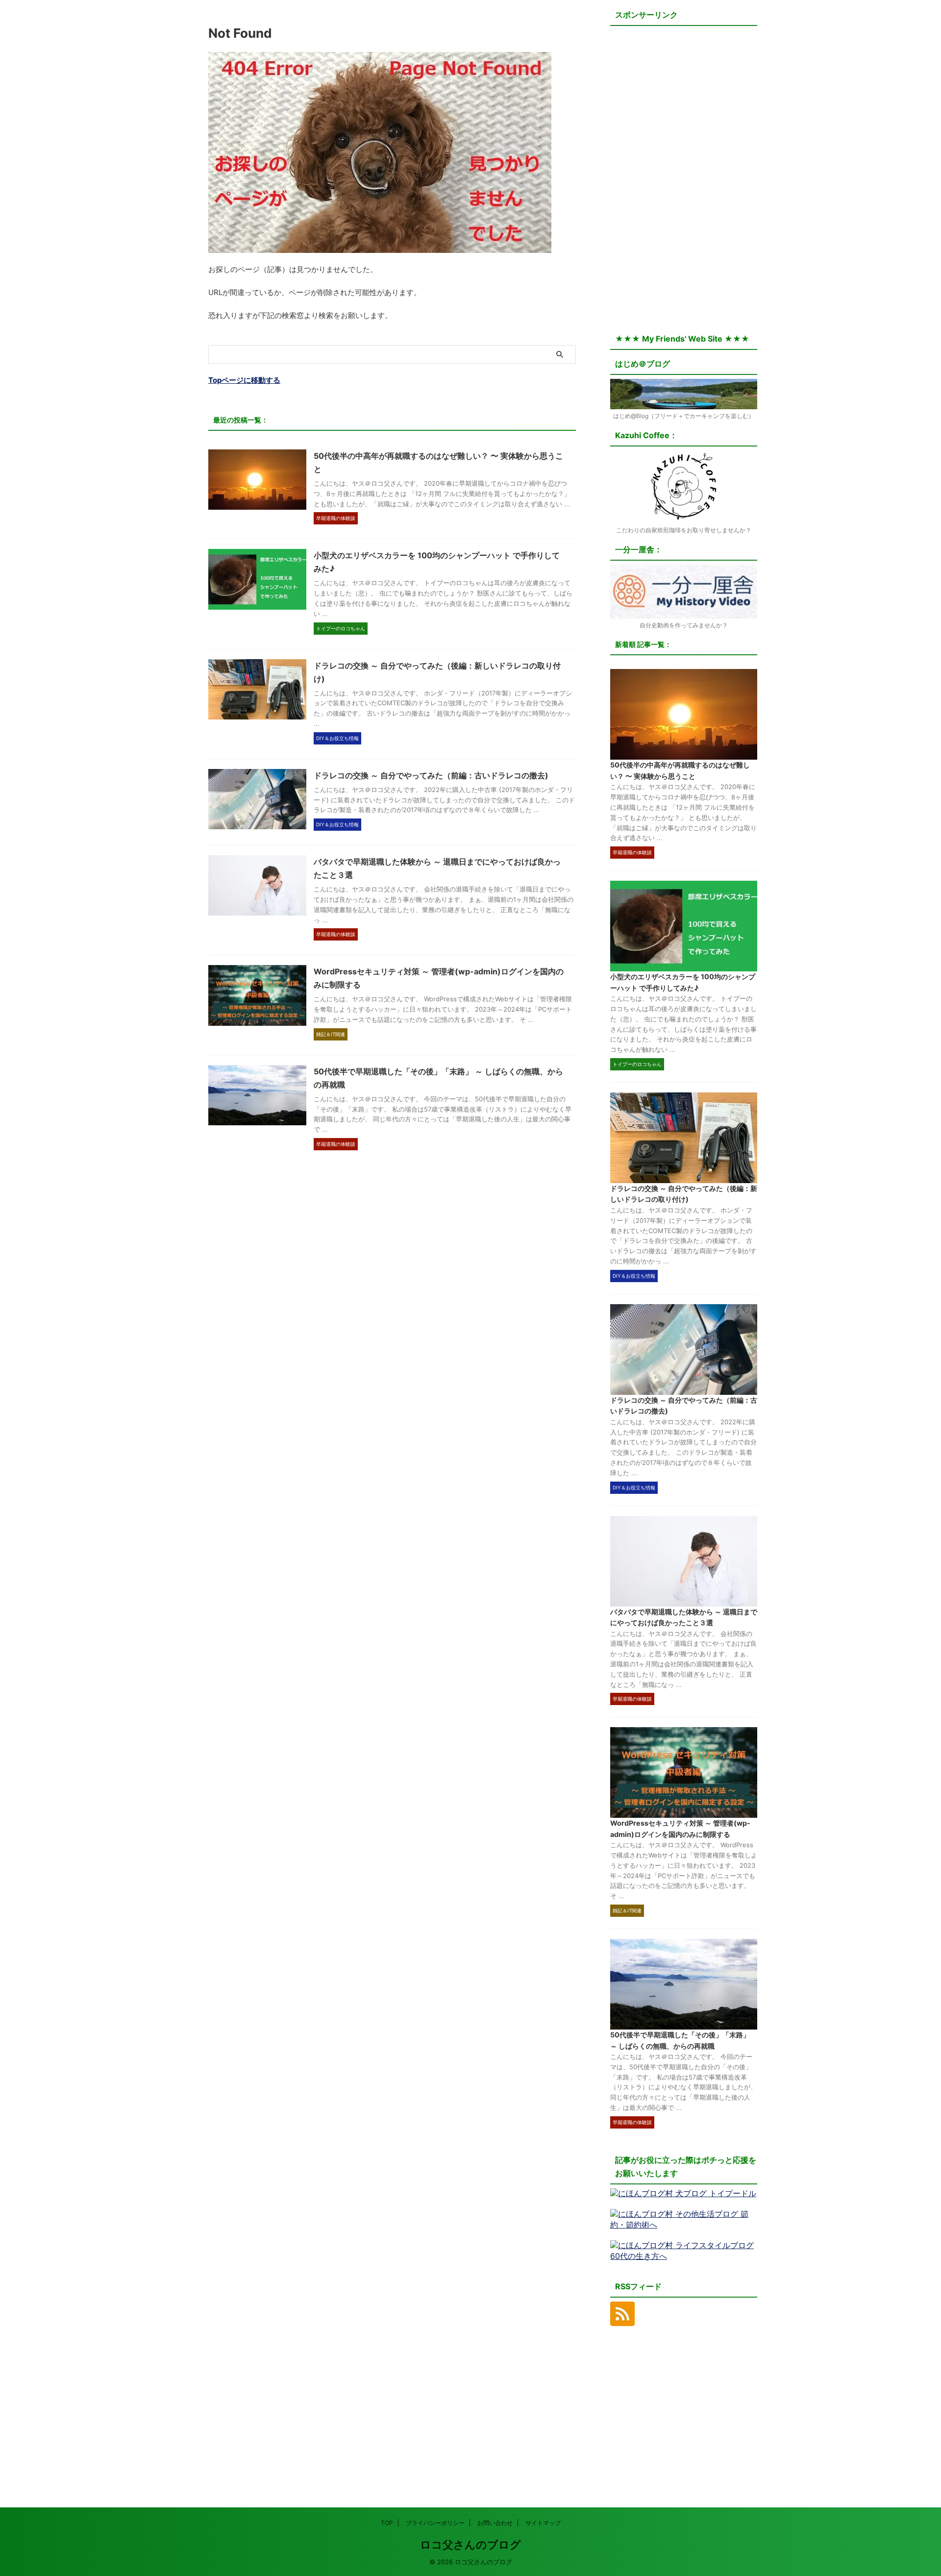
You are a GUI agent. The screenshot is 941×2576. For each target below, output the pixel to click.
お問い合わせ (495, 2523)
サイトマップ (543, 2523)
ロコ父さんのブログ (470, 2545)
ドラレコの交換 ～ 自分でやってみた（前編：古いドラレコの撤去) (431, 775)
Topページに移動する (244, 380)
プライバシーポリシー (435, 2523)
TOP (387, 2523)
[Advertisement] (684, 177)
